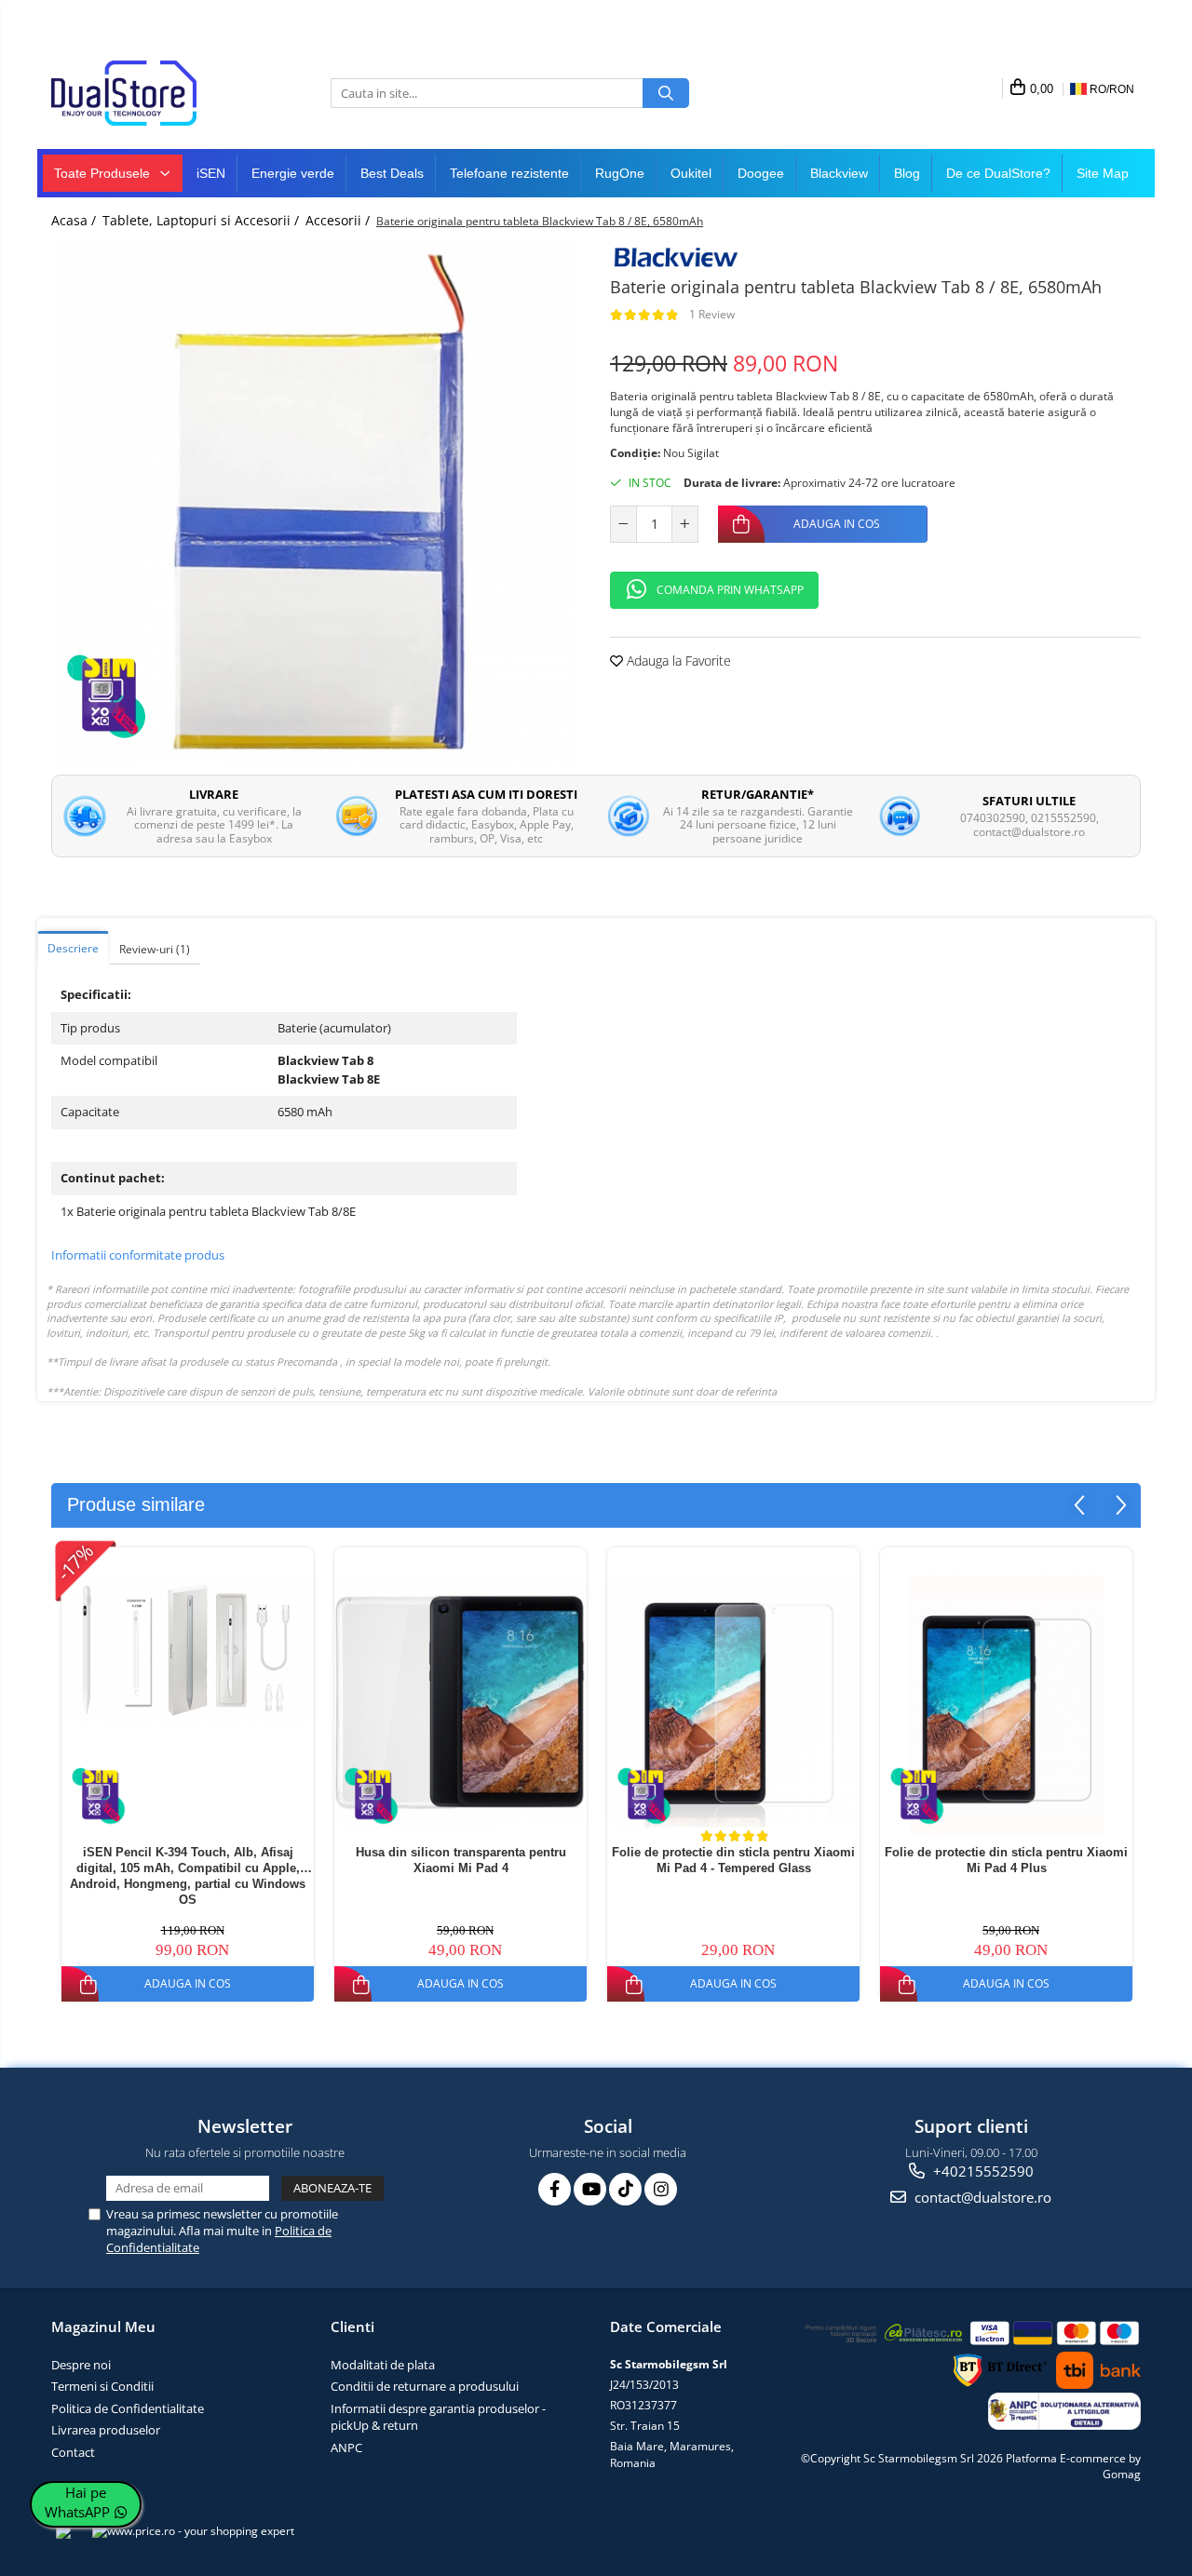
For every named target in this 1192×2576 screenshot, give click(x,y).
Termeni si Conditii (102, 2386)
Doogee (761, 173)
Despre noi (81, 2365)
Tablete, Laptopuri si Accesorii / (203, 220)
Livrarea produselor (106, 2430)
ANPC (346, 2448)
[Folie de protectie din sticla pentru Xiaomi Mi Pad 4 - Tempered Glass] (733, 1701)
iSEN (211, 173)
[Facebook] (555, 2189)
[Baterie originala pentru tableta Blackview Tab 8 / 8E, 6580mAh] (317, 505)
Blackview (839, 173)
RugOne (620, 173)
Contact (73, 2452)
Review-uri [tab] (155, 949)
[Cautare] (666, 93)
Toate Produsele (104, 173)
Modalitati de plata (383, 2365)
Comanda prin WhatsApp (730, 590)
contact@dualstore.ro (981, 2197)
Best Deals (392, 173)
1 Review (712, 314)
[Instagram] (661, 2189)
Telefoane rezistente (509, 173)
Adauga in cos (837, 524)
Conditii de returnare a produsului (425, 2386)
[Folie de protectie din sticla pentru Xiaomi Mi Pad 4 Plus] (1006, 1706)
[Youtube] (590, 2189)
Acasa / (75, 220)
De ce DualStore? (998, 173)
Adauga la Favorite (677, 661)
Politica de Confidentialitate (128, 2408)
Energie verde (293, 173)
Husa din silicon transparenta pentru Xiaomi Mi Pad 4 (461, 1860)
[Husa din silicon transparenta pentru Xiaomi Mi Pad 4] (461, 1701)
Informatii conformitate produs (138, 1255)
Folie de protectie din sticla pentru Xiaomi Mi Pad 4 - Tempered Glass (733, 1860)
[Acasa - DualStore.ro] (144, 93)
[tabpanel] (317, 505)
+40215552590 (982, 2171)
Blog (907, 173)
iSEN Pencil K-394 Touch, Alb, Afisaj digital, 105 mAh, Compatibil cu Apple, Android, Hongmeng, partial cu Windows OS (188, 1875)
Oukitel (691, 173)
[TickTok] (625, 2189)
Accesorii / (339, 220)
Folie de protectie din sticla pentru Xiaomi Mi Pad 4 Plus (1006, 1860)
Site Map (1103, 173)
